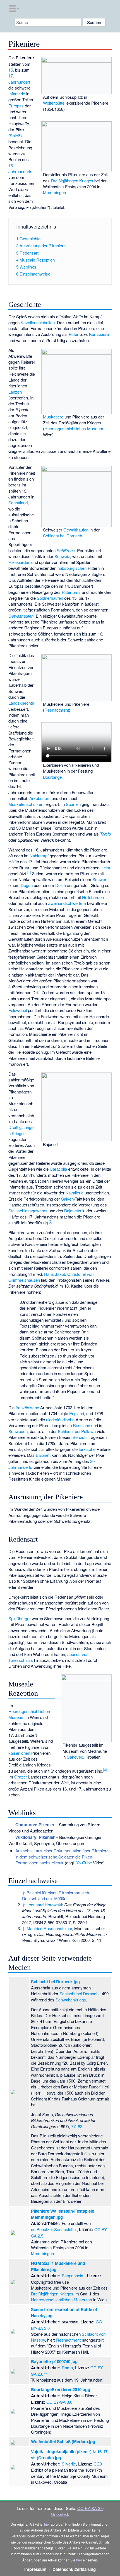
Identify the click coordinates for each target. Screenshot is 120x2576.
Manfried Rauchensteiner (49, 1928)
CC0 (98, 2464)
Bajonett (43, 1455)
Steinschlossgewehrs (28, 1211)
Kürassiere (99, 334)
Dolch (61, 885)
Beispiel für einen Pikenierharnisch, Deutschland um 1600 (56, 1895)
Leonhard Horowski (44, 1905)
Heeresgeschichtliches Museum (74, 428)
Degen (27, 885)
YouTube (84, 1863)
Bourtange (52, 777)
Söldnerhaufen (50, 598)
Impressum (35, 2569)
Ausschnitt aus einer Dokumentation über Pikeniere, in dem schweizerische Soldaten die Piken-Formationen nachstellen (63, 1857)
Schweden (18, 1431)
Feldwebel (18, 1010)
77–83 (77, 2126)
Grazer (21, 1777)
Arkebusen (39, 798)
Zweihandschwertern (67, 903)
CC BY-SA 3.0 (59, 2402)
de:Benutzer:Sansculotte (53, 2229)
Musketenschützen (26, 804)
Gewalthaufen (76, 530)
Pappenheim (73, 2275)
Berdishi (80, 1437)
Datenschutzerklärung (74, 2569)
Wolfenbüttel (54, 103)
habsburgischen (72, 568)
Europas (16, 106)
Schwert (100, 879)
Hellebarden (19, 562)
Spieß (15, 136)
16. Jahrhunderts (20, 168)
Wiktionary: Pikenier (35, 1837)
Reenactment (57, 710)
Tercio (105, 834)
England (77, 1413)
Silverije (69, 2464)
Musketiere (53, 417)
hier (47, 2524)
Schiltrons (66, 550)
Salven (67, 1199)
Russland (81, 1425)
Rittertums (71, 592)
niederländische (60, 1419)
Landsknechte (21, 703)
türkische (87, 1449)
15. (11, 70)
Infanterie (17, 94)
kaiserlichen (19, 1753)
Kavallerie (75, 1193)
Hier (68, 2524)
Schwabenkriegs (71, 2000)
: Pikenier (35, 1825)
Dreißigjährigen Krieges (72, 181)
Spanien (73, 804)
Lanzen (15, 392)
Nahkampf (39, 856)
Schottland (18, 503)
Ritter (74, 334)
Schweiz (62, 556)
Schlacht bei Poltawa (77, 1431)
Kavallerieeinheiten (38, 322)
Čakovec (75, 1757)
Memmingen (54, 192)
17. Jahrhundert (19, 79)
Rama (67, 2367)
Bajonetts (73, 1211)
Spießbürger (20, 1618)
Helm (105, 868)
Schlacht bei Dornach (63, 536)
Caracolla (58, 1169)
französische (27, 1407)
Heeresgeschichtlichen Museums (62, 2299)
